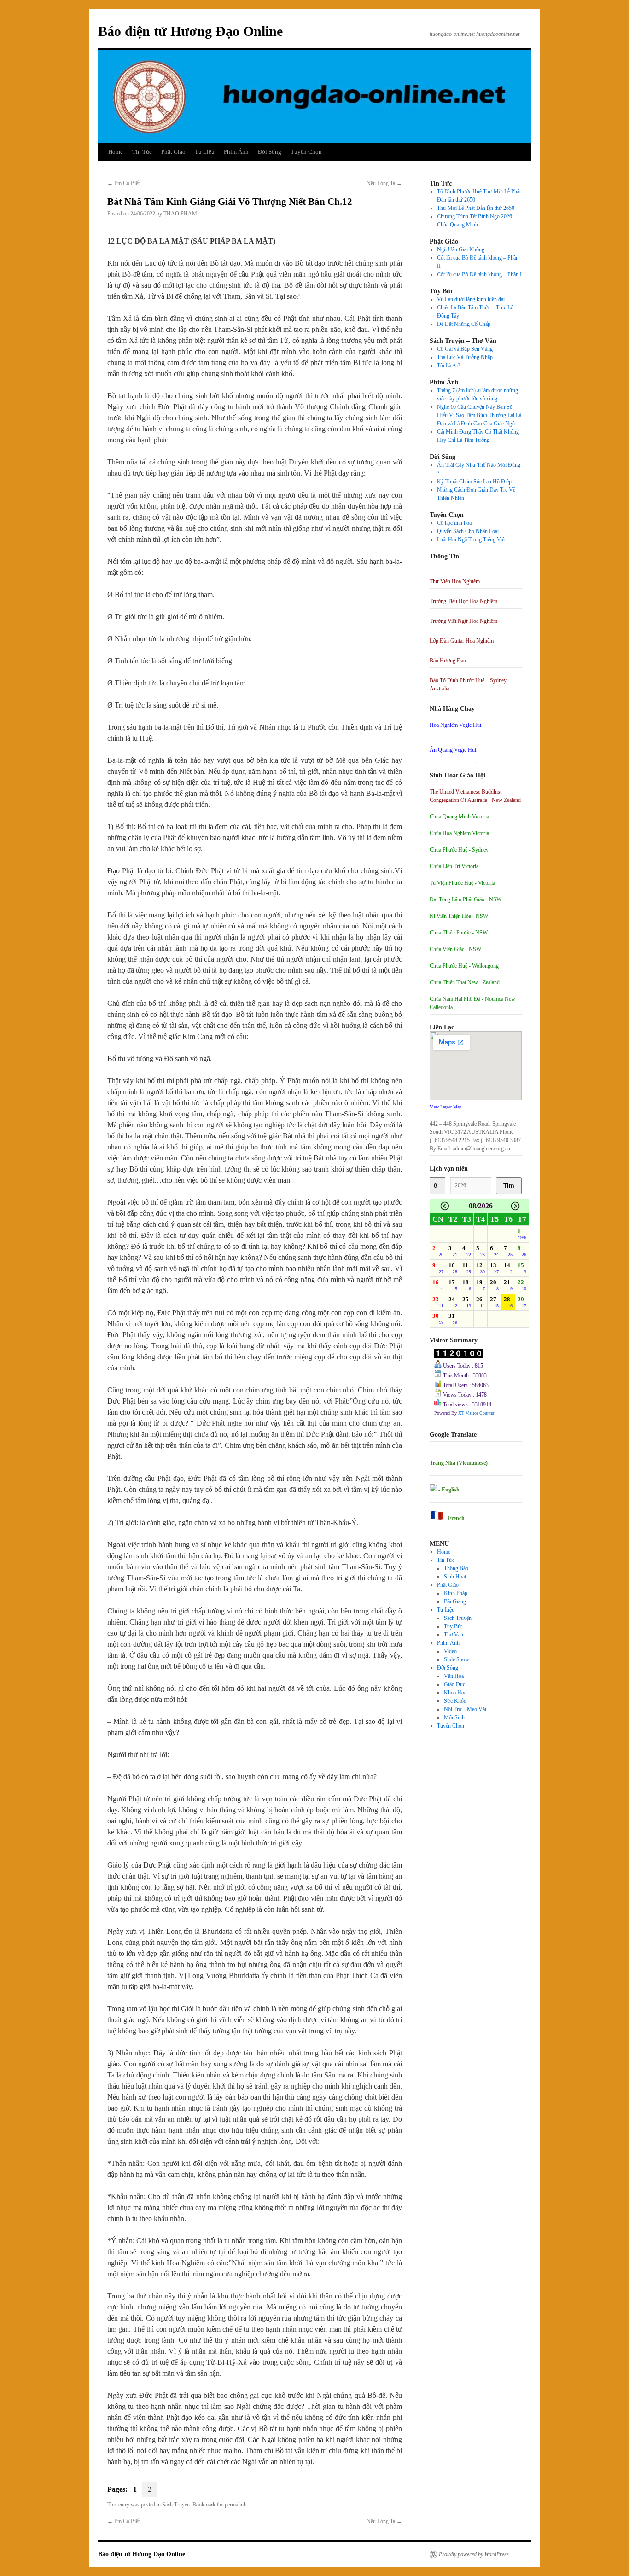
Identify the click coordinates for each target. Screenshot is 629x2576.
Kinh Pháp (456, 1593)
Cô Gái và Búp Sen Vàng (465, 349)
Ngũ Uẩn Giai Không (461, 249)
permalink (236, 2505)
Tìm (509, 1186)
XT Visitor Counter (476, 1413)
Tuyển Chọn (306, 152)
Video (450, 1651)
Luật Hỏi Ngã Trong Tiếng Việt (471, 540)
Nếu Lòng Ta (384, 183)
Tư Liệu (205, 152)
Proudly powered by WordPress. (475, 2554)
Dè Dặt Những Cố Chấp (464, 324)
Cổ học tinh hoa (454, 523)
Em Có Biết (123, 183)
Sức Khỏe (455, 1701)
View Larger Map (446, 1107)
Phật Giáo (173, 152)
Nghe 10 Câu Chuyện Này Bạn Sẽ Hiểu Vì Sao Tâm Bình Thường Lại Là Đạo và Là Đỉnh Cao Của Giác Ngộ (479, 415)
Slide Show (457, 1659)
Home (116, 152)
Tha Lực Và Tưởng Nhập (465, 357)
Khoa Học (455, 1693)
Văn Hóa (454, 1676)
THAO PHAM (180, 214)
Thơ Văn (454, 1635)
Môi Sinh (454, 1717)
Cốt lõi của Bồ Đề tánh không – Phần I (479, 274)
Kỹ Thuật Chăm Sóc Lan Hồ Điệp (474, 482)
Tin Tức (142, 152)
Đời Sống (270, 152)
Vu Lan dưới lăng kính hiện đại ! (472, 299)
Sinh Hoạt (455, 1577)
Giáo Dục (454, 1684)
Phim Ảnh (236, 152)
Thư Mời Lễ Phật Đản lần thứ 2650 (476, 208)
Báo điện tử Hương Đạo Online (190, 31)
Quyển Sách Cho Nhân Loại (468, 531)
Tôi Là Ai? (448, 366)
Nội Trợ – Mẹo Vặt (465, 1709)
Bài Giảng (455, 1601)
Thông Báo (456, 1568)
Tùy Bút (453, 1626)
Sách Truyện (176, 2505)
